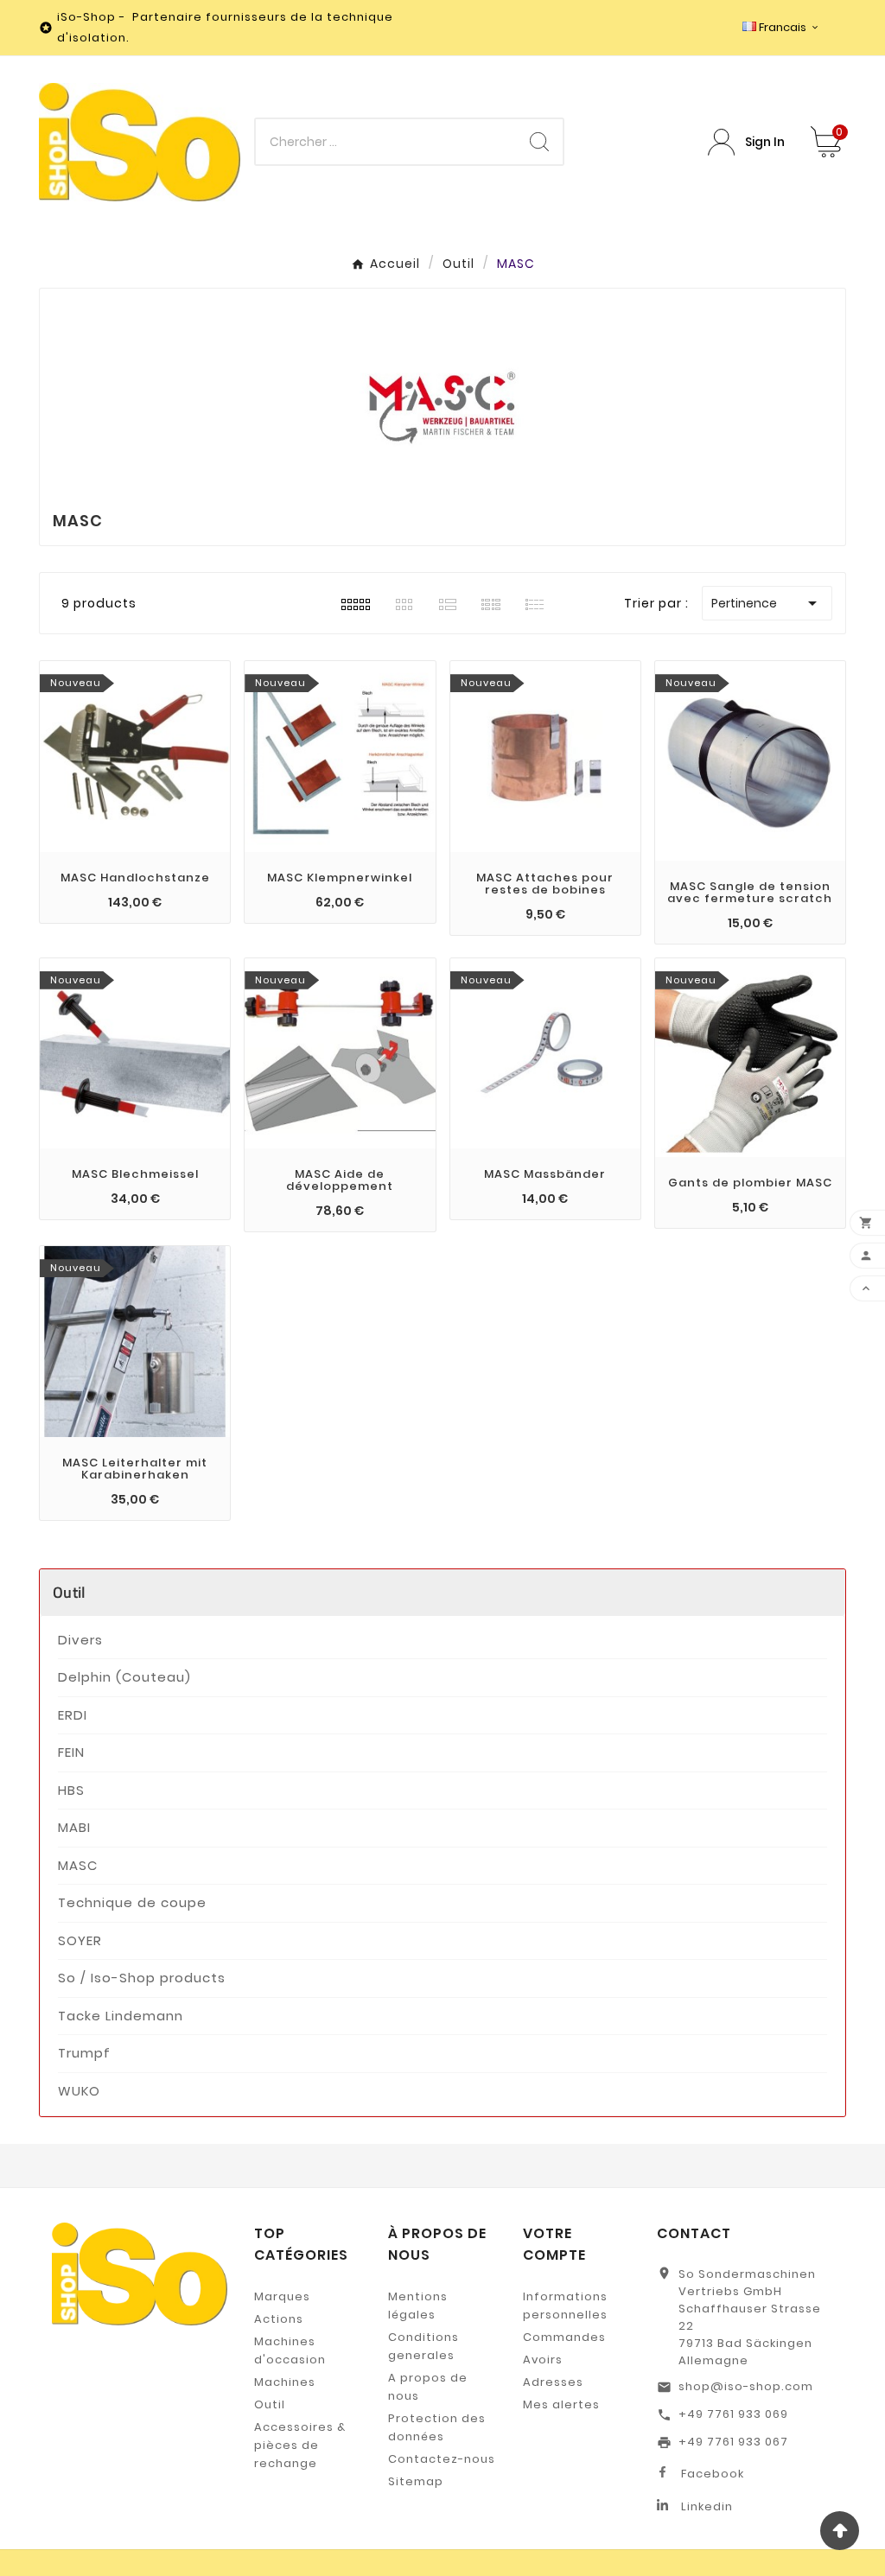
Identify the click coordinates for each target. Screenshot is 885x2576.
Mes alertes (561, 2404)
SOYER (80, 1940)
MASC (78, 1865)
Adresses (553, 2382)
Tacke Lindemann (121, 2016)
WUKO (79, 2091)
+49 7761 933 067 (733, 2442)
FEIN (71, 1752)
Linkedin (707, 2506)
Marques (282, 2296)
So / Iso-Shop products (142, 1978)
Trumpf (84, 2053)
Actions (279, 2319)
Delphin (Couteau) (124, 1677)
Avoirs (543, 2360)
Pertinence (767, 603)
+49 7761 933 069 (733, 2414)
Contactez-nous (442, 2459)
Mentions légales (418, 2306)
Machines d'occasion (290, 2350)
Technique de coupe (132, 1902)
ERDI (73, 1715)
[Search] (539, 142)
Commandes (564, 2337)
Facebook (713, 2474)
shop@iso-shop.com (746, 2386)
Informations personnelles (565, 2306)
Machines (285, 2382)
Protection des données (437, 2427)
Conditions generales (423, 2346)
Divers (80, 1640)
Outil (70, 1592)
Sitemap (416, 2481)
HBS (71, 1790)
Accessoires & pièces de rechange (300, 2445)
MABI (74, 1827)
